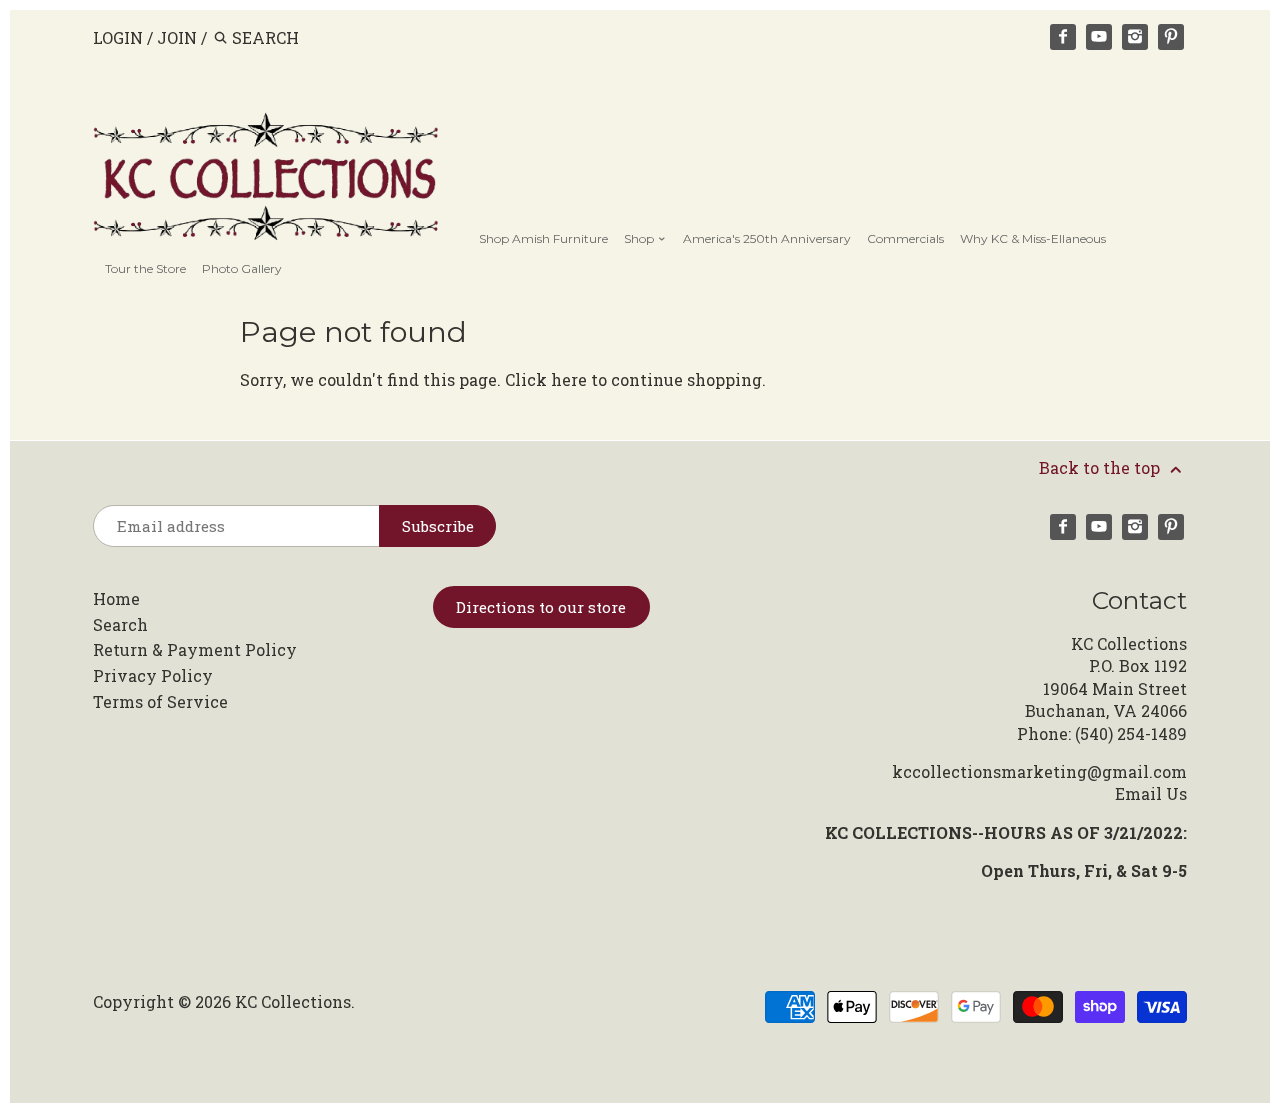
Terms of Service (160, 701)
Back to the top (1101, 467)
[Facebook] (1063, 37)
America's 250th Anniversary (767, 238)
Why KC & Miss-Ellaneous (1033, 238)
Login (118, 37)
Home (116, 598)
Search (120, 624)
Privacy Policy (153, 675)
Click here (546, 379)
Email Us (1151, 793)
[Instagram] (1135, 37)
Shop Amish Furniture (543, 238)
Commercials (905, 238)
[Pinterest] (1171, 37)
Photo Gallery (242, 268)
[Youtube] (1099, 37)
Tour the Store (145, 268)
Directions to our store (541, 607)
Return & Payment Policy (195, 649)
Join (177, 37)
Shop (640, 238)
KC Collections (293, 1001)
